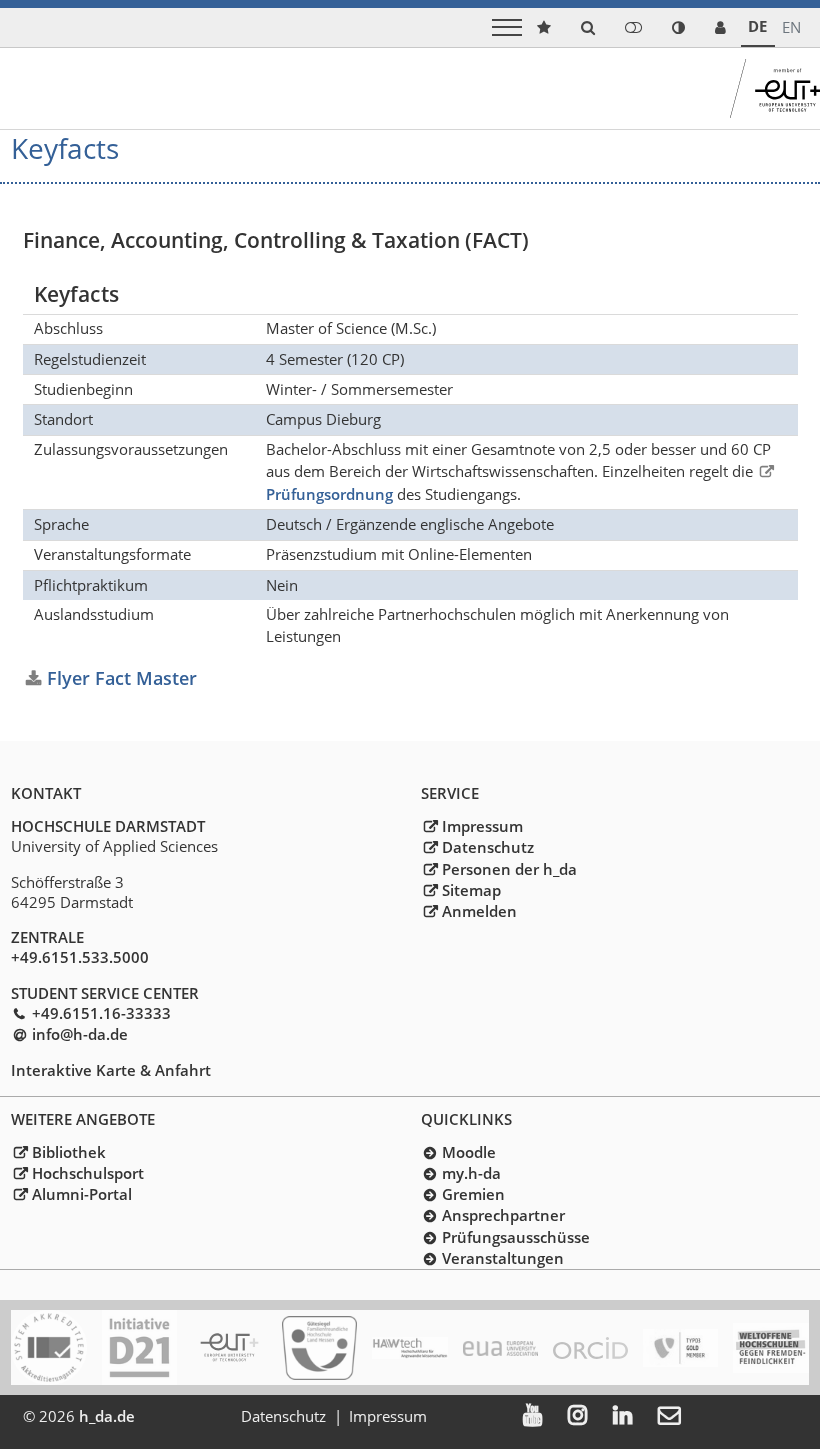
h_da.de (107, 1416)
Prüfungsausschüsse (515, 1237)
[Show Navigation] (507, 27)
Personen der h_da (509, 869)
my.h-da (471, 1173)
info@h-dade (79, 1034)
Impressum (482, 826)
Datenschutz (487, 847)
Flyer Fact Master (122, 677)
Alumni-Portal (81, 1194)
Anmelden (479, 911)
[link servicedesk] (720, 27)
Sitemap (471, 890)
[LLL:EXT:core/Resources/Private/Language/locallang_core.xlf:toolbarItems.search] (588, 27)
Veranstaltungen (502, 1258)
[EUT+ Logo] (229, 1347)
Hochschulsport (87, 1173)
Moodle (468, 1152)
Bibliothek (68, 1152)
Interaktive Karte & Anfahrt (111, 1070)
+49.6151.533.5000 (80, 957)
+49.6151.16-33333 (101, 1013)
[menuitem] (545, 1417)
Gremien (473, 1194)
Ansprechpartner (503, 1215)
